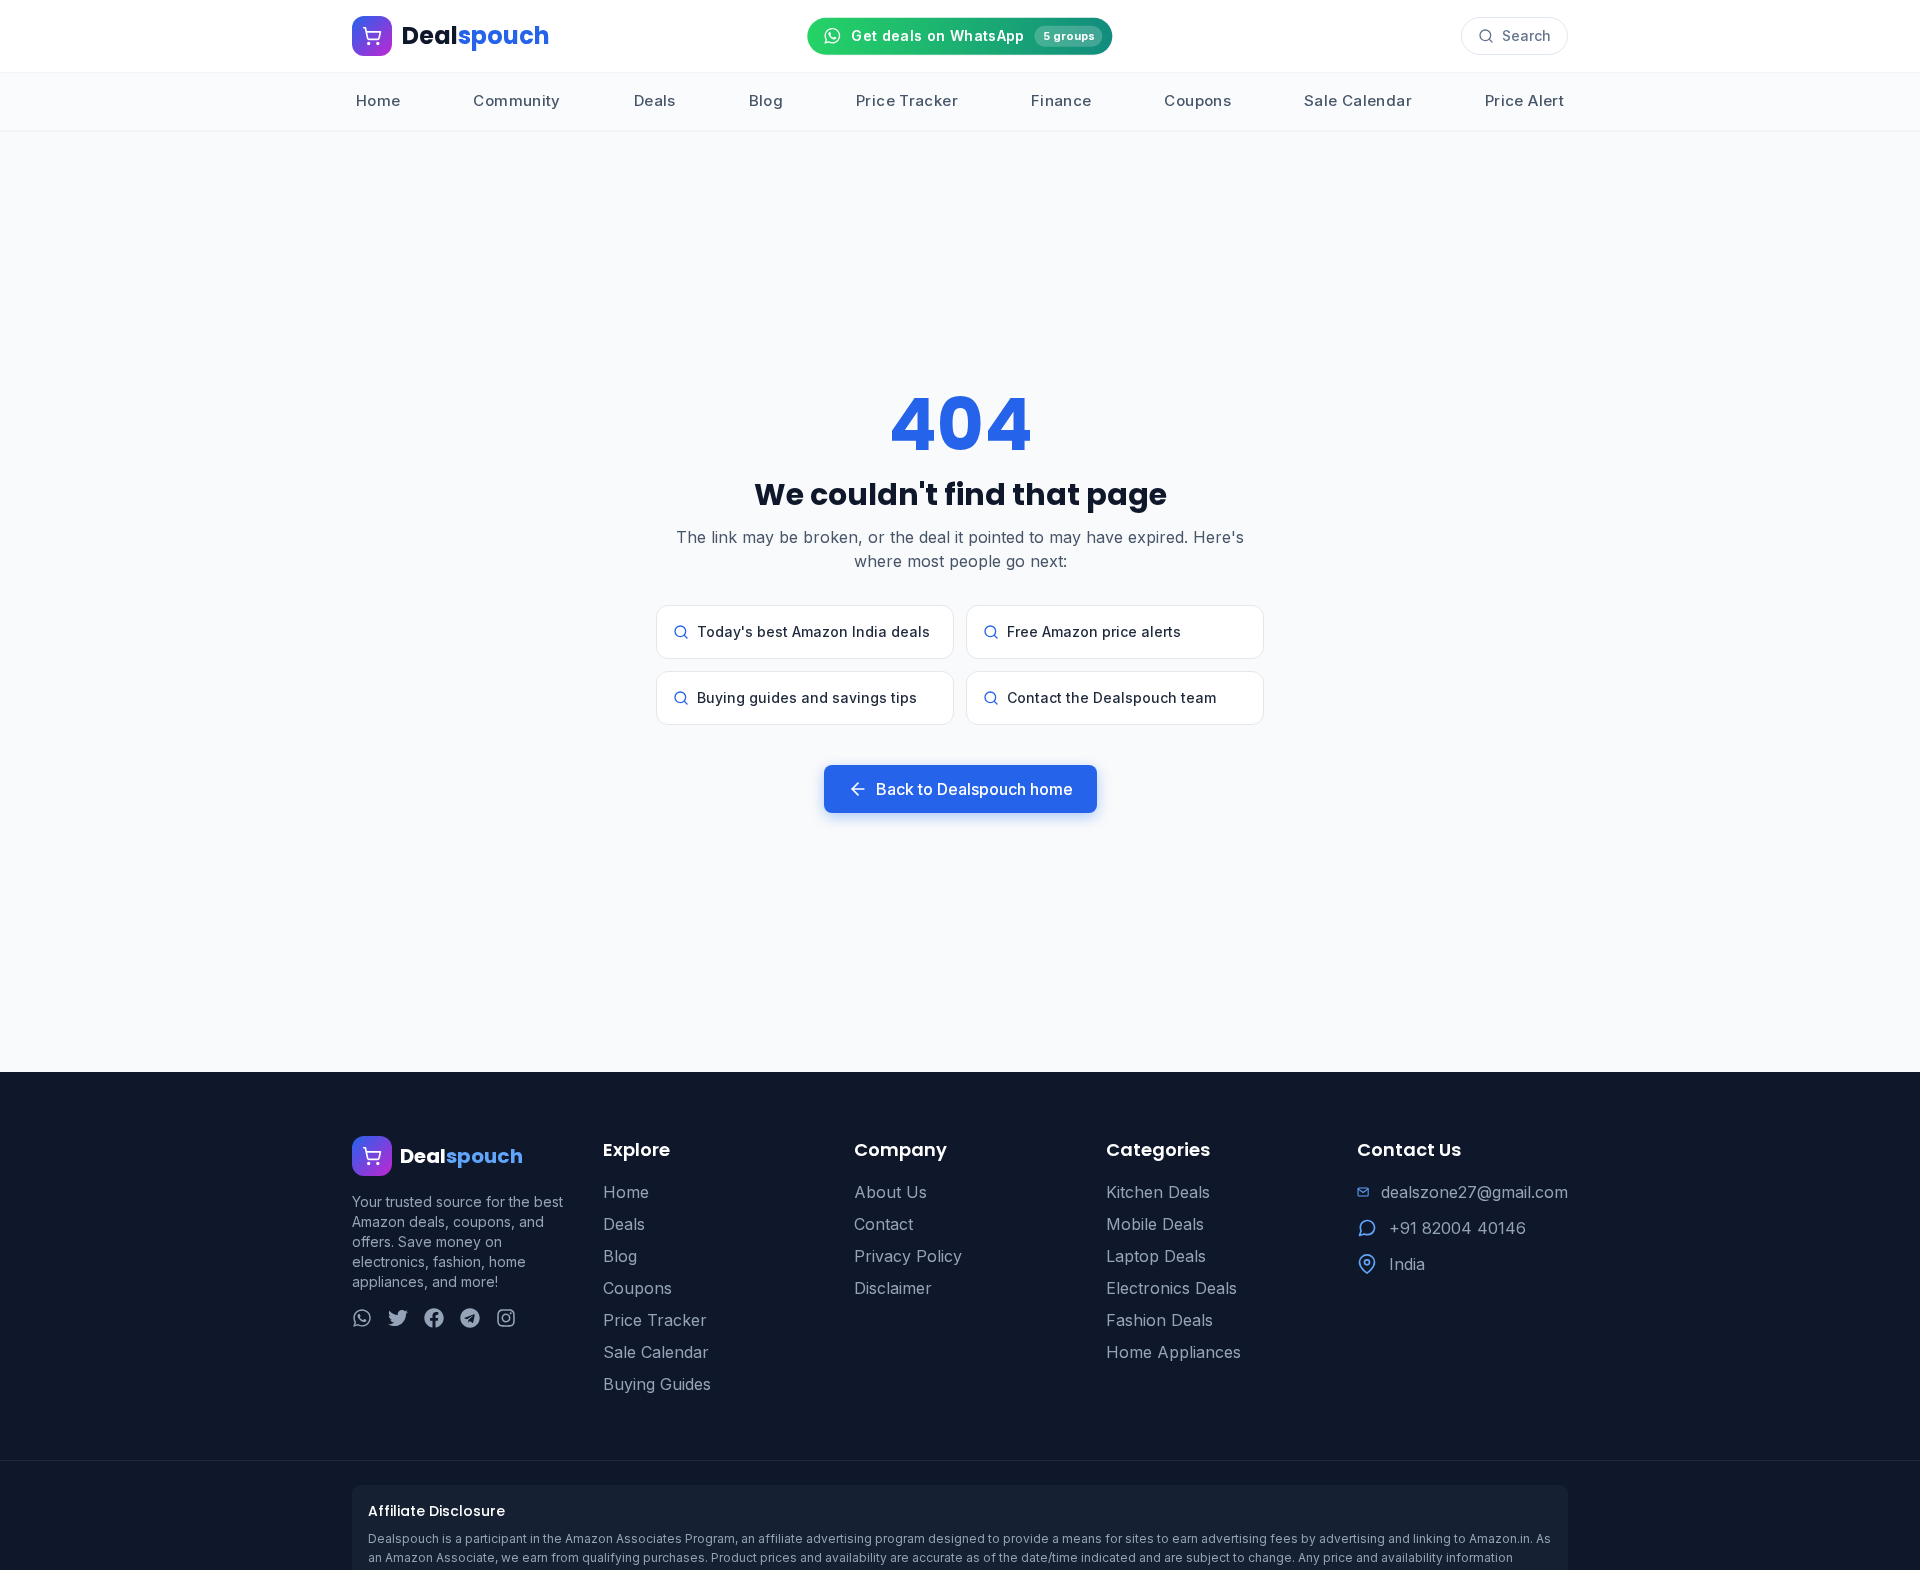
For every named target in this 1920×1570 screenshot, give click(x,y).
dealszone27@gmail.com (1474, 1192)
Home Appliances (1173, 1352)
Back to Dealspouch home (974, 789)
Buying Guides (657, 1384)
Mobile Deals (1155, 1224)
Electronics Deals (1171, 1288)
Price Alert (1524, 100)
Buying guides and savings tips (807, 697)
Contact (883, 1224)
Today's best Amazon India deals (813, 631)
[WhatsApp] (362, 1318)
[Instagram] (506, 1318)
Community (516, 100)
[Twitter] (398, 1318)
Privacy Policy (908, 1256)
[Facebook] (434, 1318)
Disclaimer (893, 1288)
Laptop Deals (1156, 1256)
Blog (766, 100)
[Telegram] (470, 1318)
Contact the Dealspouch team (1111, 697)
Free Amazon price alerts (1094, 631)
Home (378, 100)
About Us (890, 1192)
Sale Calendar (1358, 100)
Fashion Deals (1159, 1320)
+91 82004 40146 (1457, 1228)
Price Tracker (907, 100)
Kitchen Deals (1158, 1192)
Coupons (1197, 100)
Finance (1061, 100)
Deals (655, 100)
